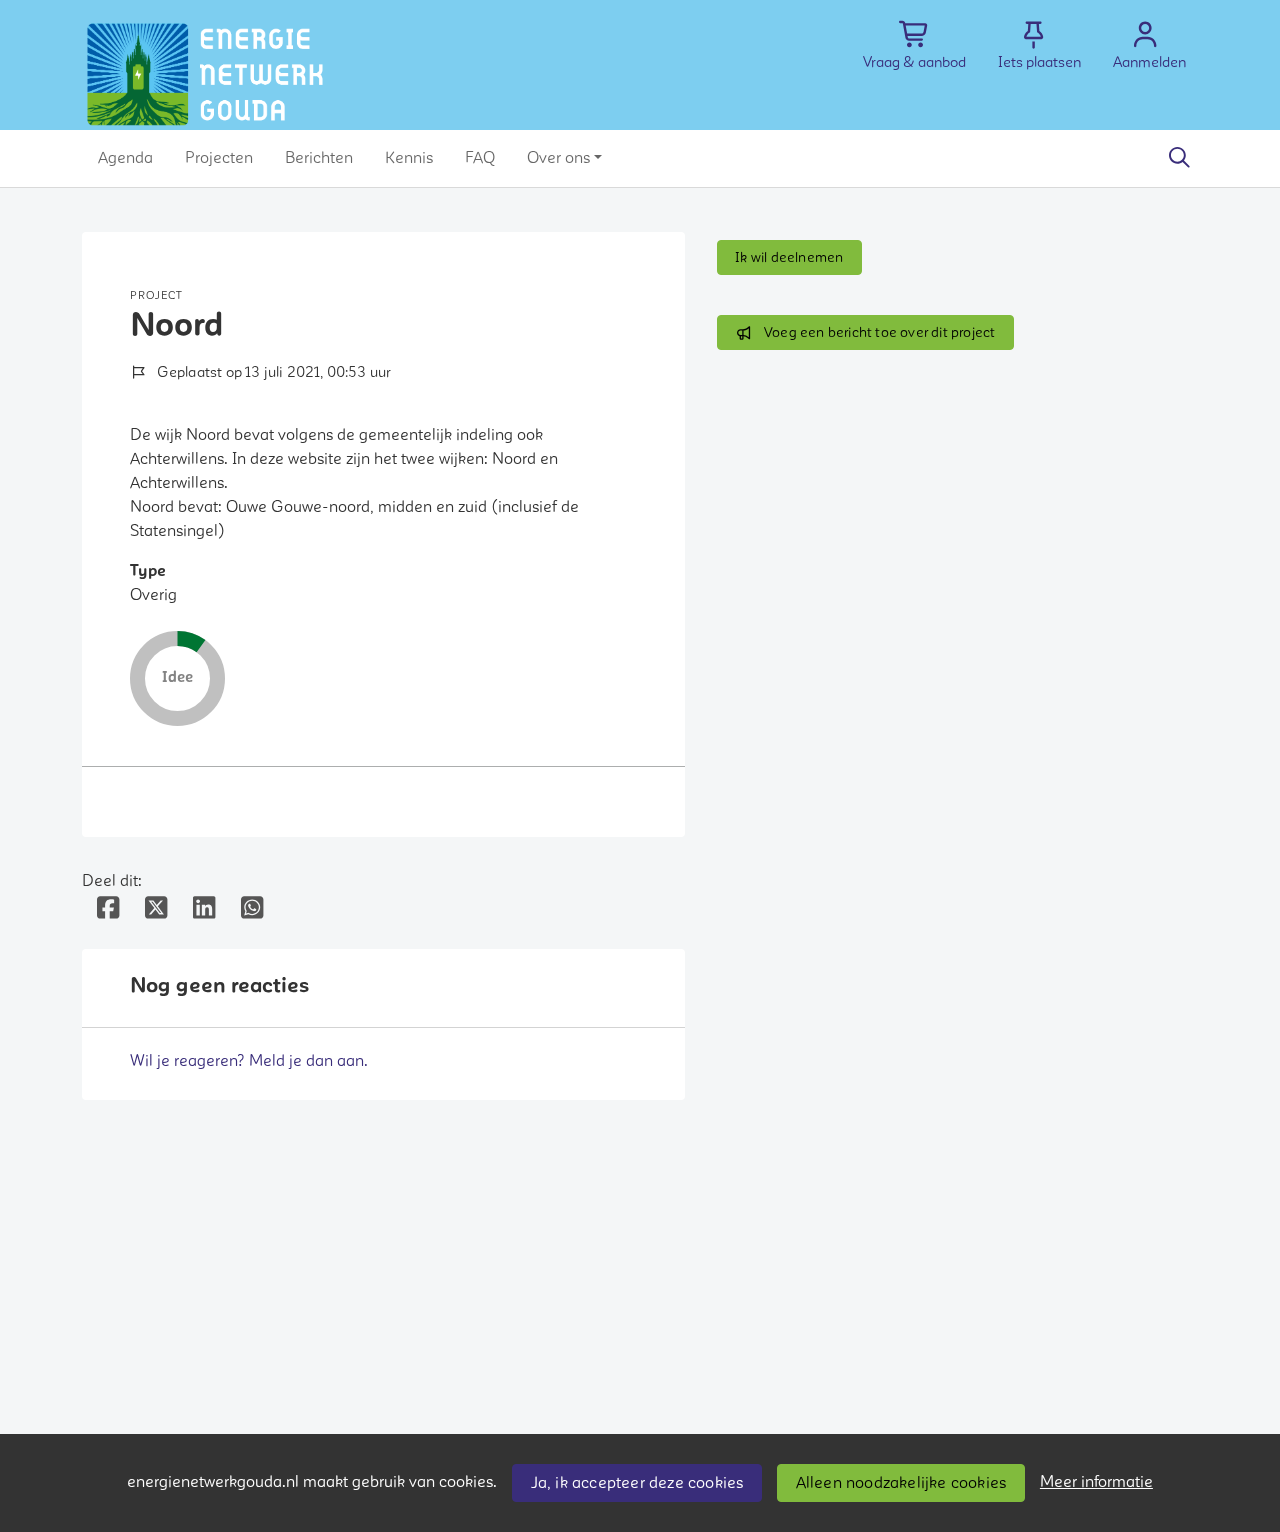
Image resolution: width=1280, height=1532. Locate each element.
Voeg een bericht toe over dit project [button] (879, 332)
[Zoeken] (1179, 158)
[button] (125, 158)
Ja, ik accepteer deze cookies (637, 1483)
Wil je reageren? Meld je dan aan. (249, 1061)
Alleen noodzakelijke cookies (901, 1483)
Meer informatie (1096, 1482)
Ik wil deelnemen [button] (789, 257)
